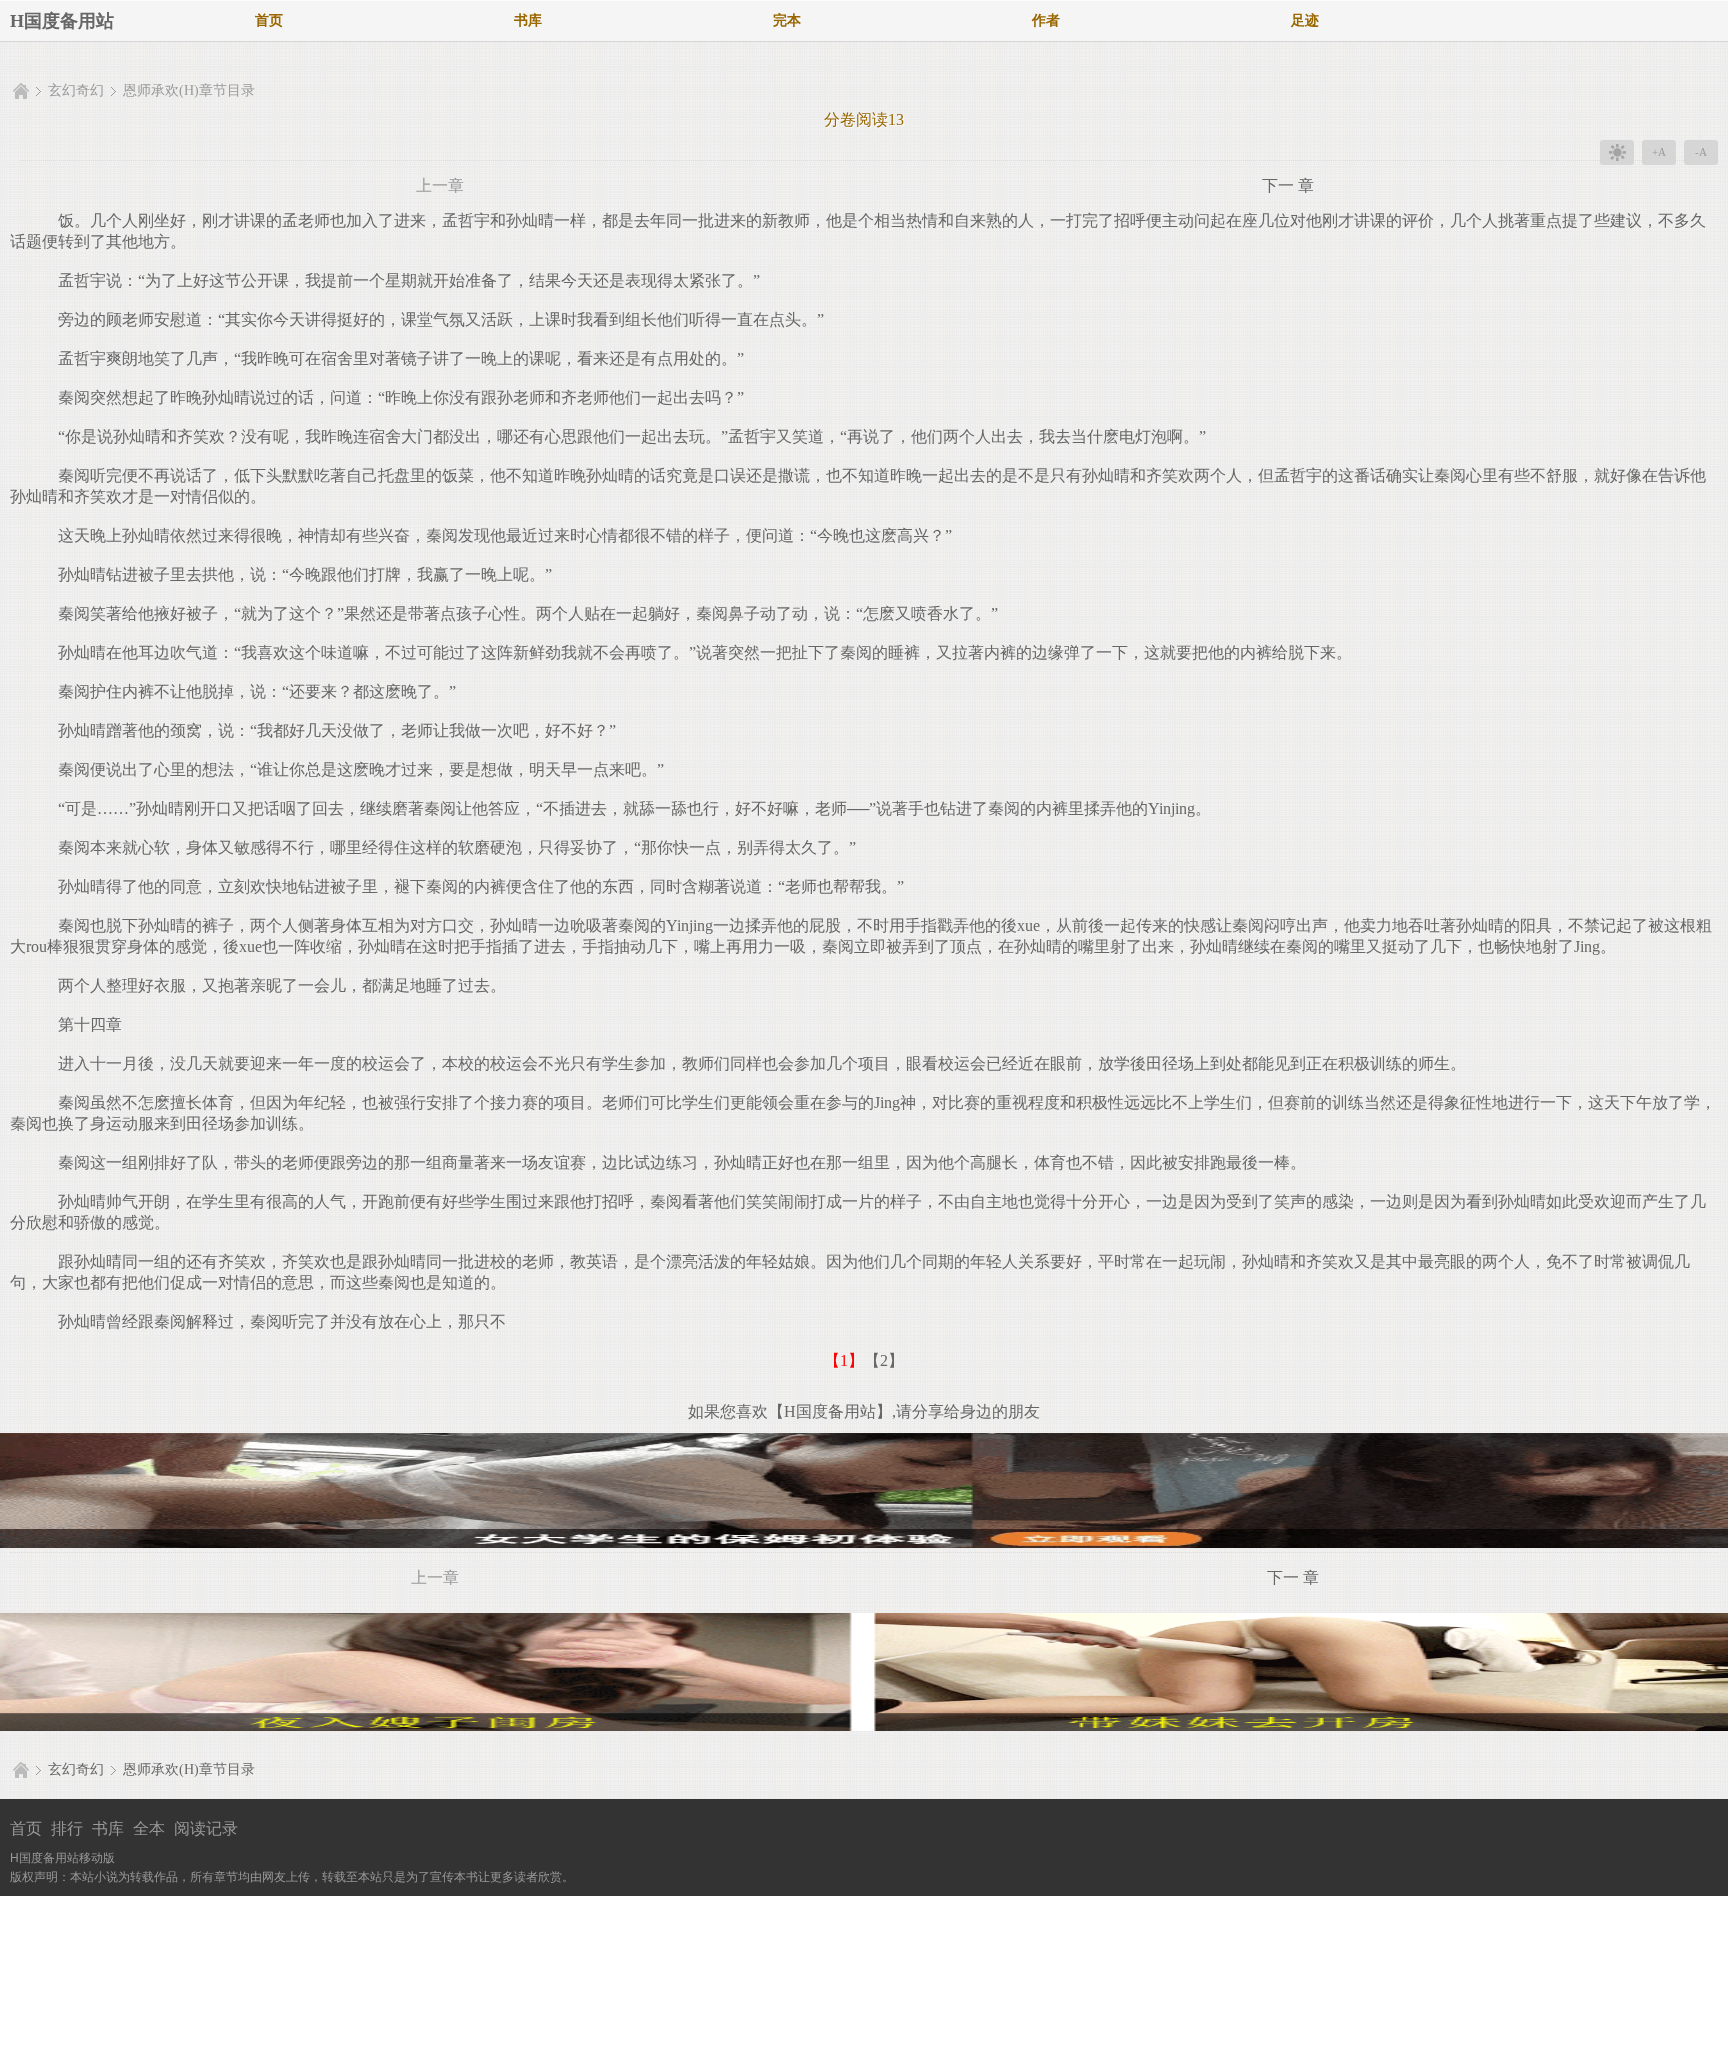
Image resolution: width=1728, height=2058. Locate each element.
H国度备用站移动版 (62, 1858)
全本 (149, 1828)
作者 (1046, 20)
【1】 (844, 1360)
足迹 (1305, 20)
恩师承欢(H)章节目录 (189, 90)
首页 (269, 20)
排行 (67, 1828)
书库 (528, 20)
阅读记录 (206, 1828)
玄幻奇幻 (76, 90)
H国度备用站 (62, 21)
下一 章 (1288, 185)
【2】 (884, 1360)
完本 (787, 20)
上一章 (440, 185)
